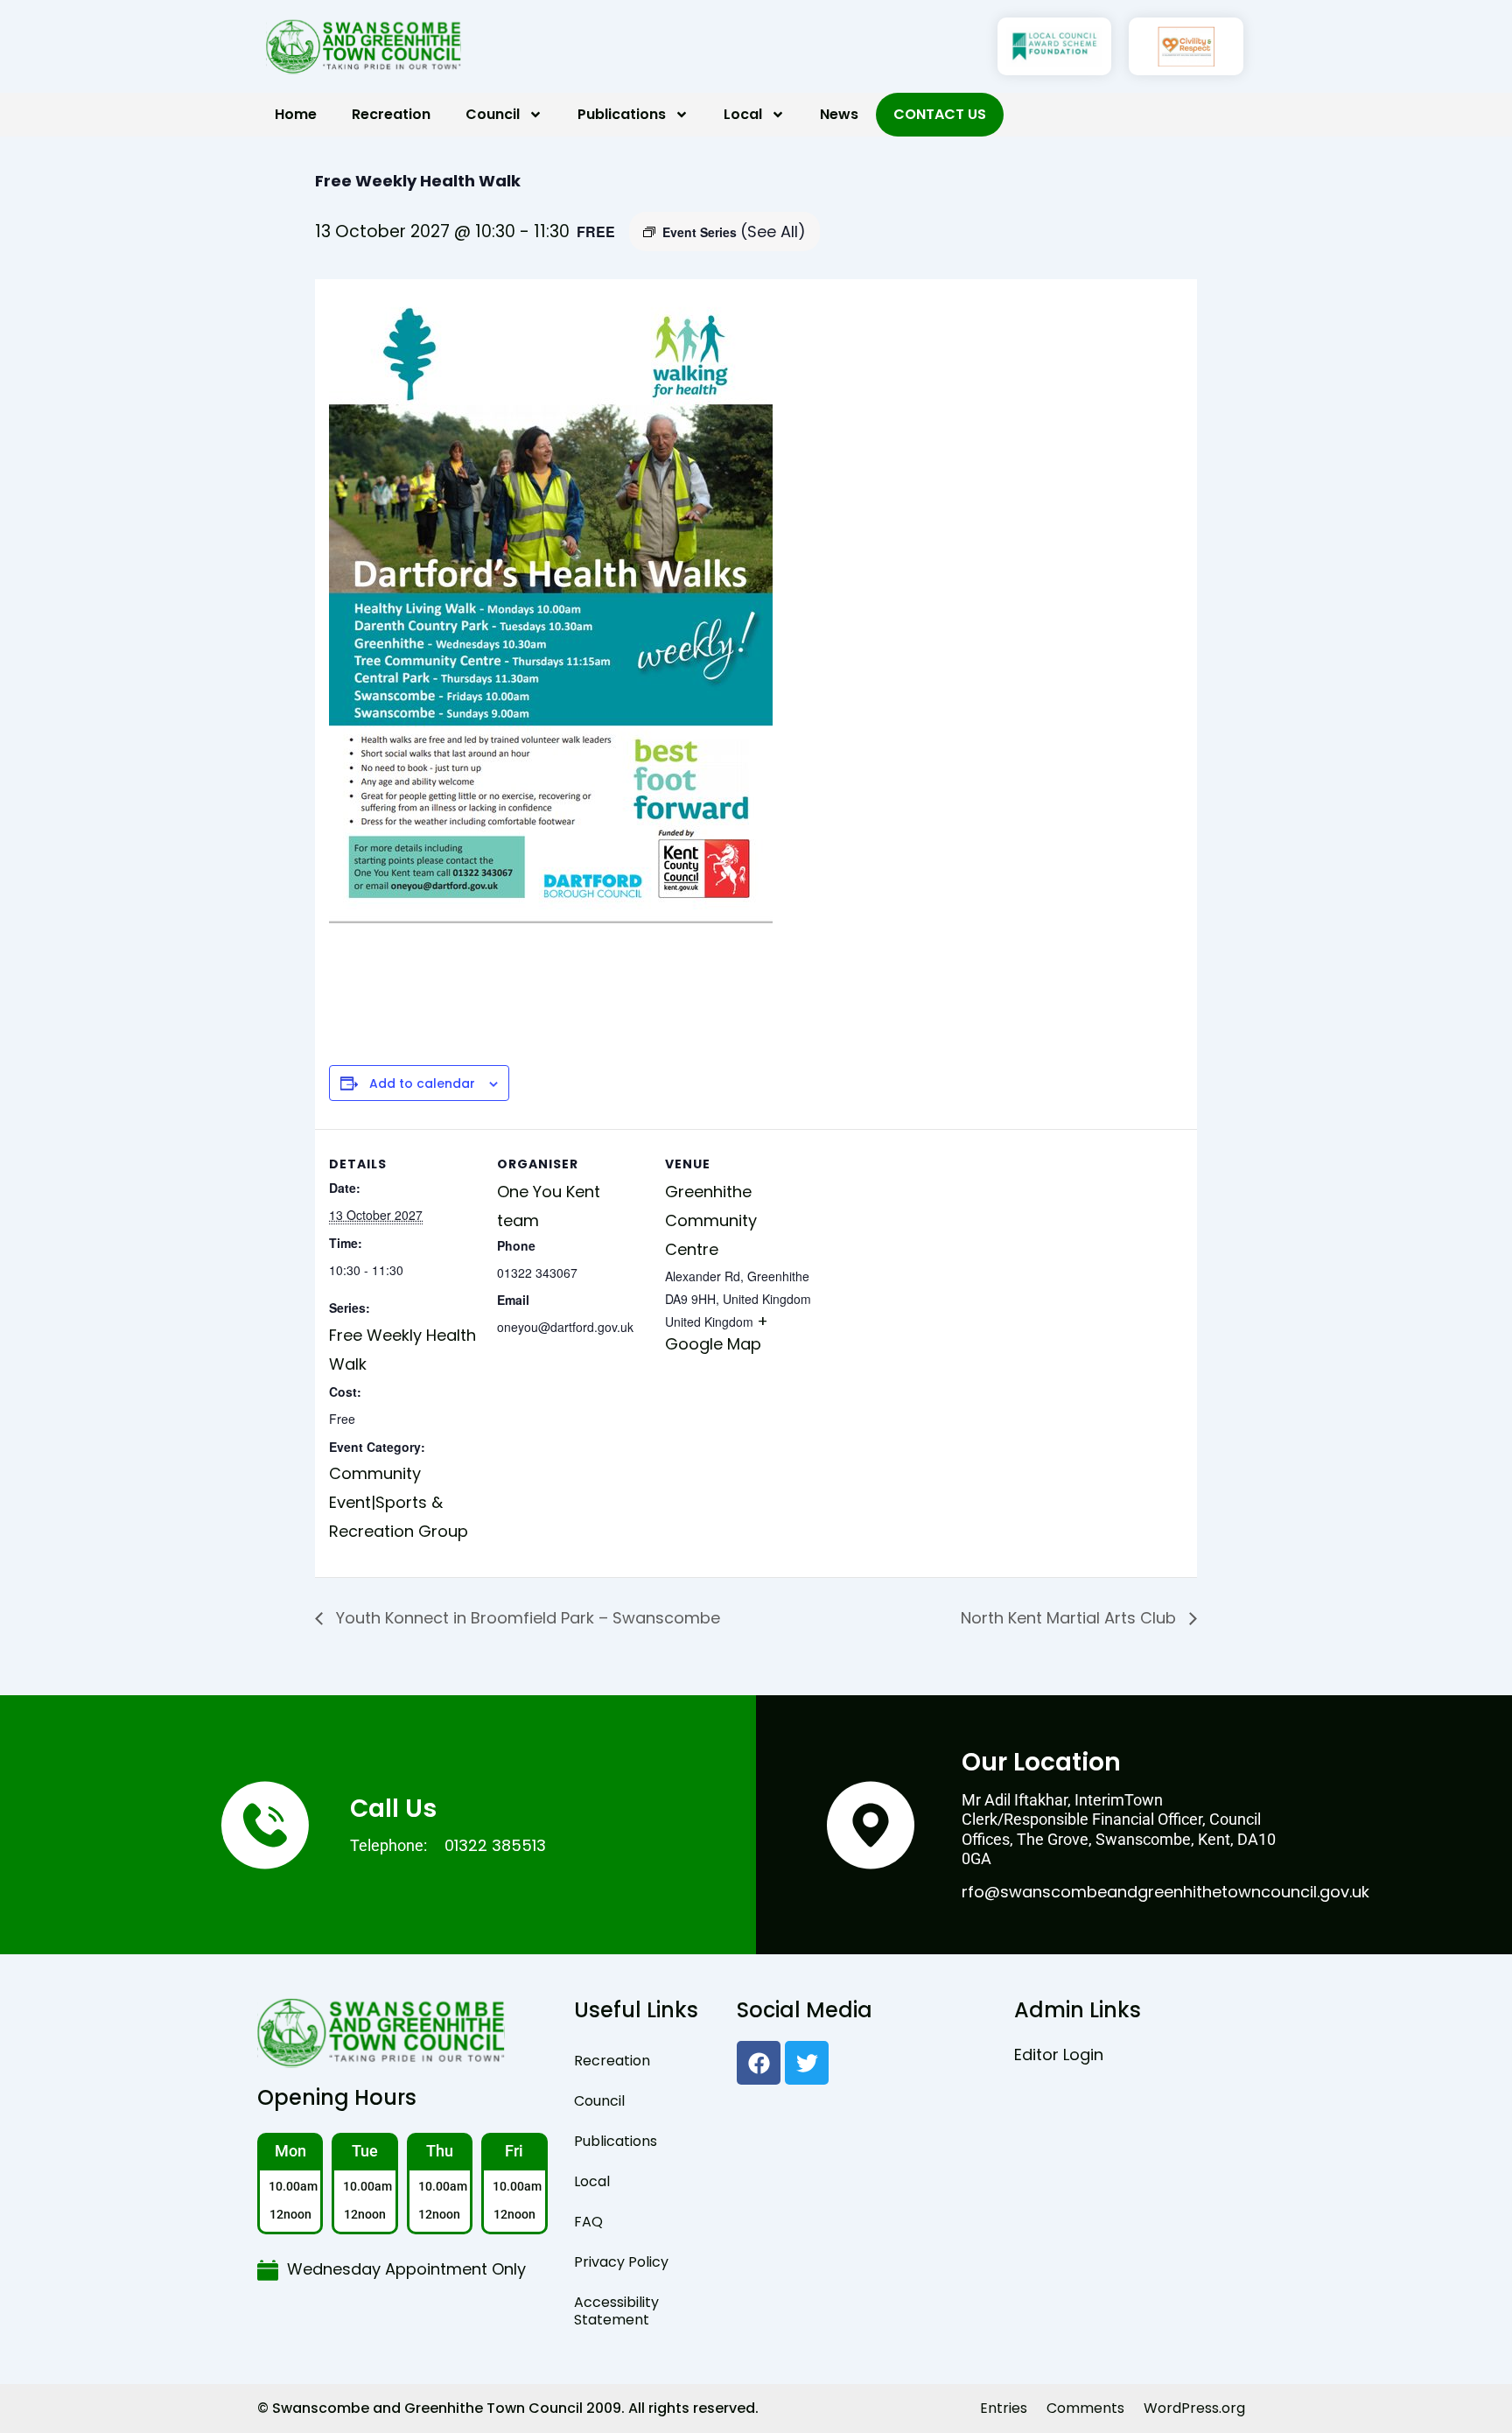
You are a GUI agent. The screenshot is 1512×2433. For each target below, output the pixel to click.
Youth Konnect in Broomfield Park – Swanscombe (526, 1618)
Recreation (391, 114)
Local (743, 114)
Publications (622, 114)
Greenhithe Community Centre (711, 1220)
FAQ (588, 2222)
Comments (1085, 2408)
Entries (1004, 2408)
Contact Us (940, 114)
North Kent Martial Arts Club (1071, 1618)
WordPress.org (1194, 2408)
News (839, 114)
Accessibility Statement (616, 2311)
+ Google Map (717, 1332)
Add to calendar (422, 1084)
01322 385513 (495, 1845)
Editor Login (1059, 2054)
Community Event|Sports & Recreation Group (399, 1502)
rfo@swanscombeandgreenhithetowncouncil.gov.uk (1165, 1892)
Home (296, 114)
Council (493, 114)
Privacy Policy (621, 2262)
